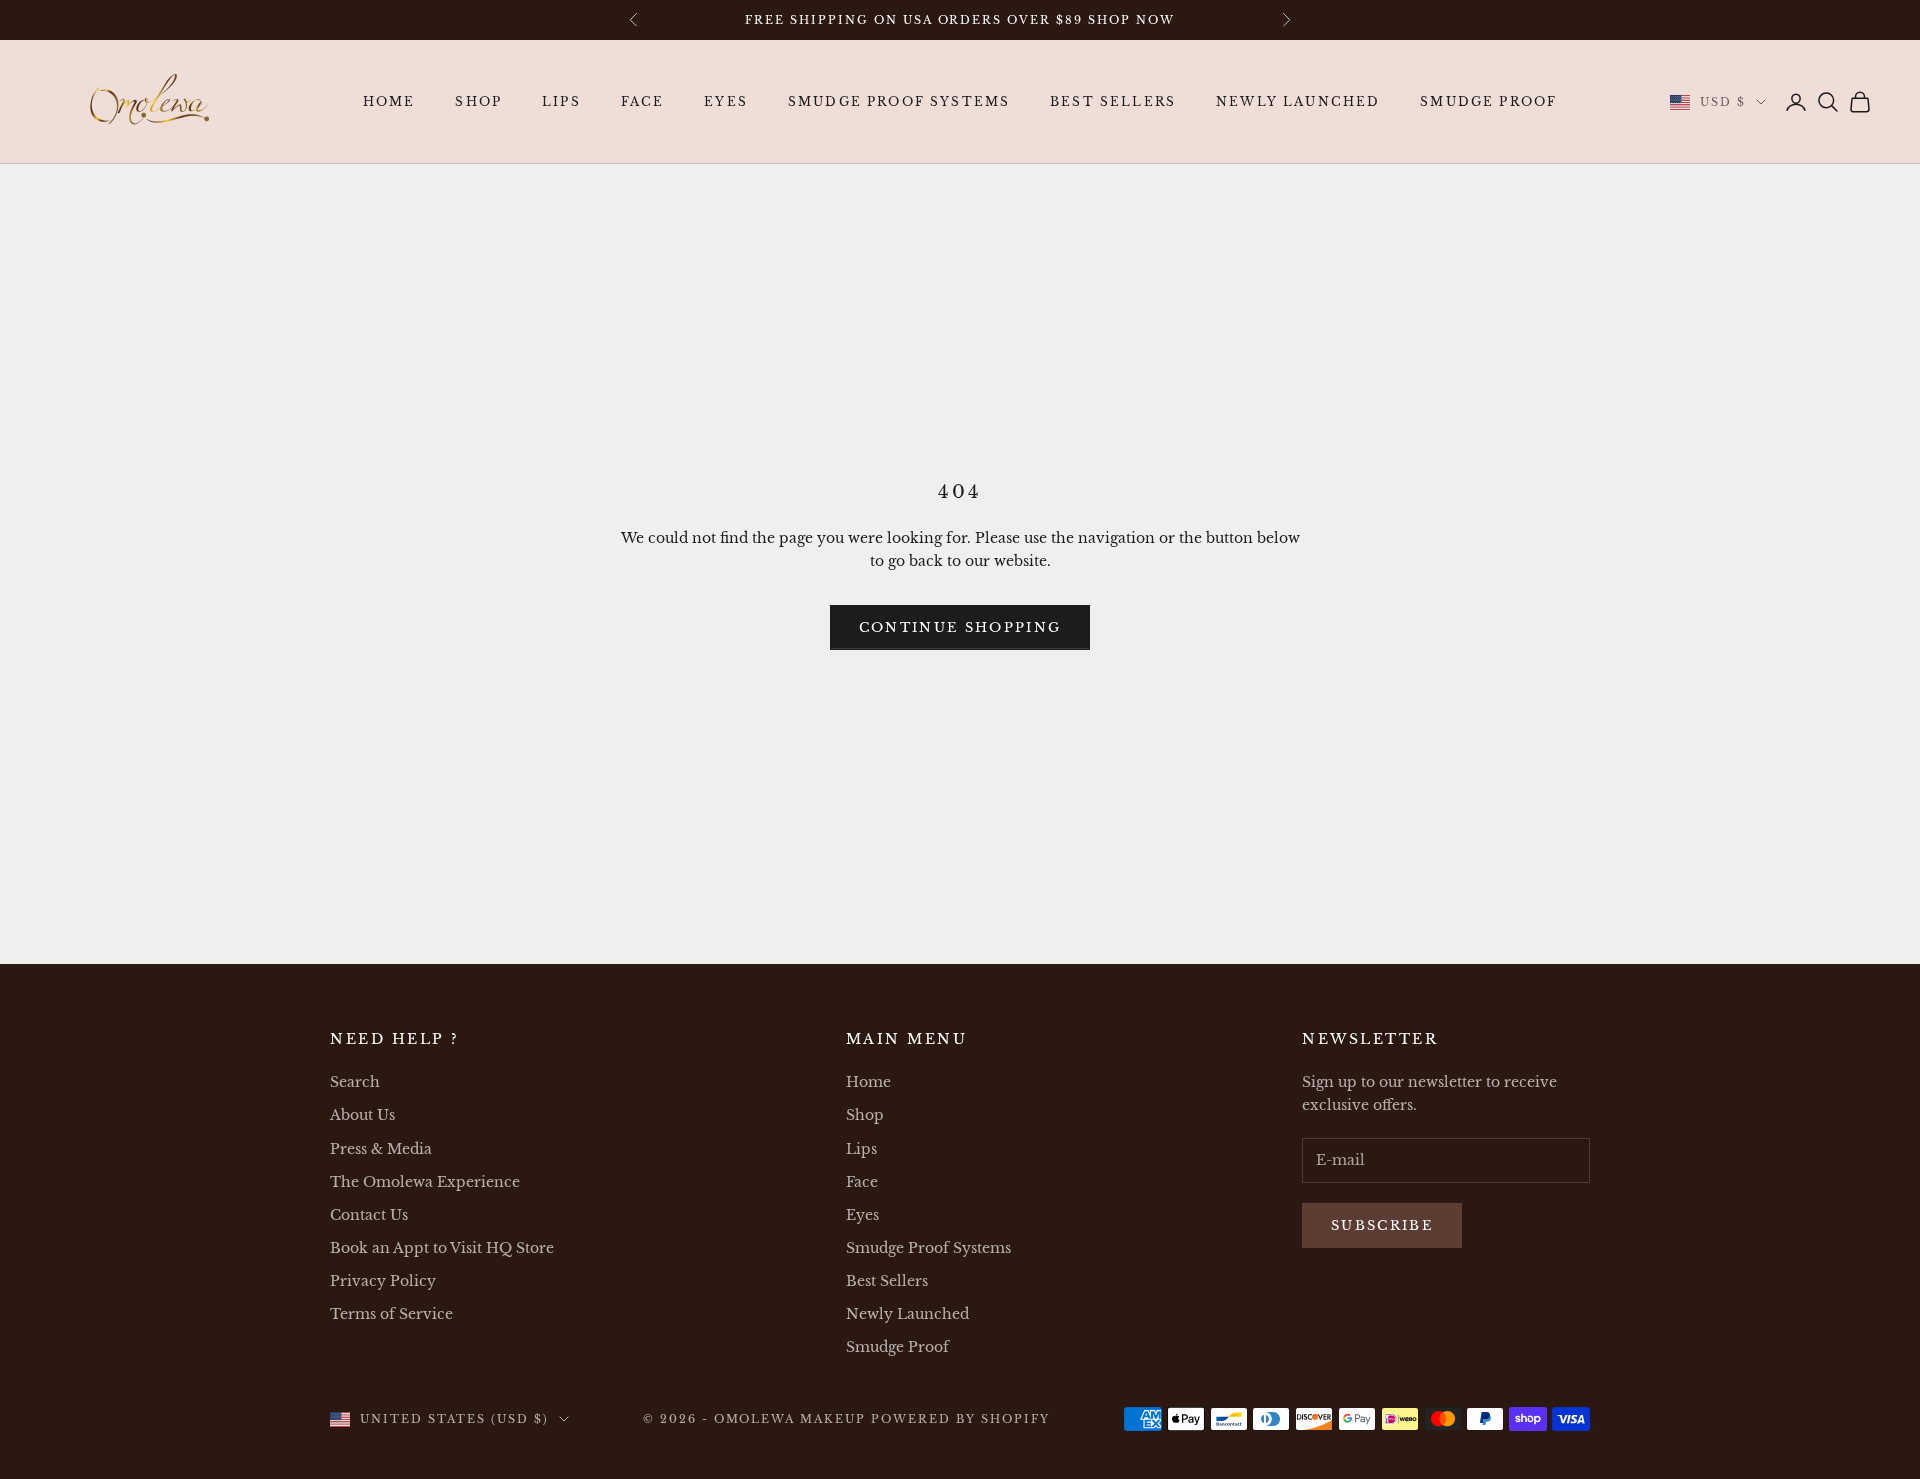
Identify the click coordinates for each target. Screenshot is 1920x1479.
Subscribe (1382, 1225)
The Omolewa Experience (425, 1182)
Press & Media (381, 1149)
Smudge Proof (1488, 101)
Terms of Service (391, 1314)
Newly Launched (1298, 101)
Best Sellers (1113, 101)
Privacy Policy (383, 1281)
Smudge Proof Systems (899, 101)
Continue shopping (960, 627)
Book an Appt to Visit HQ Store (442, 1248)
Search (355, 1082)
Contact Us (369, 1215)
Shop (478, 101)
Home (389, 101)
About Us (362, 1115)
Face (643, 101)
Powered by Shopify (960, 1419)
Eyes (726, 101)
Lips (561, 101)
